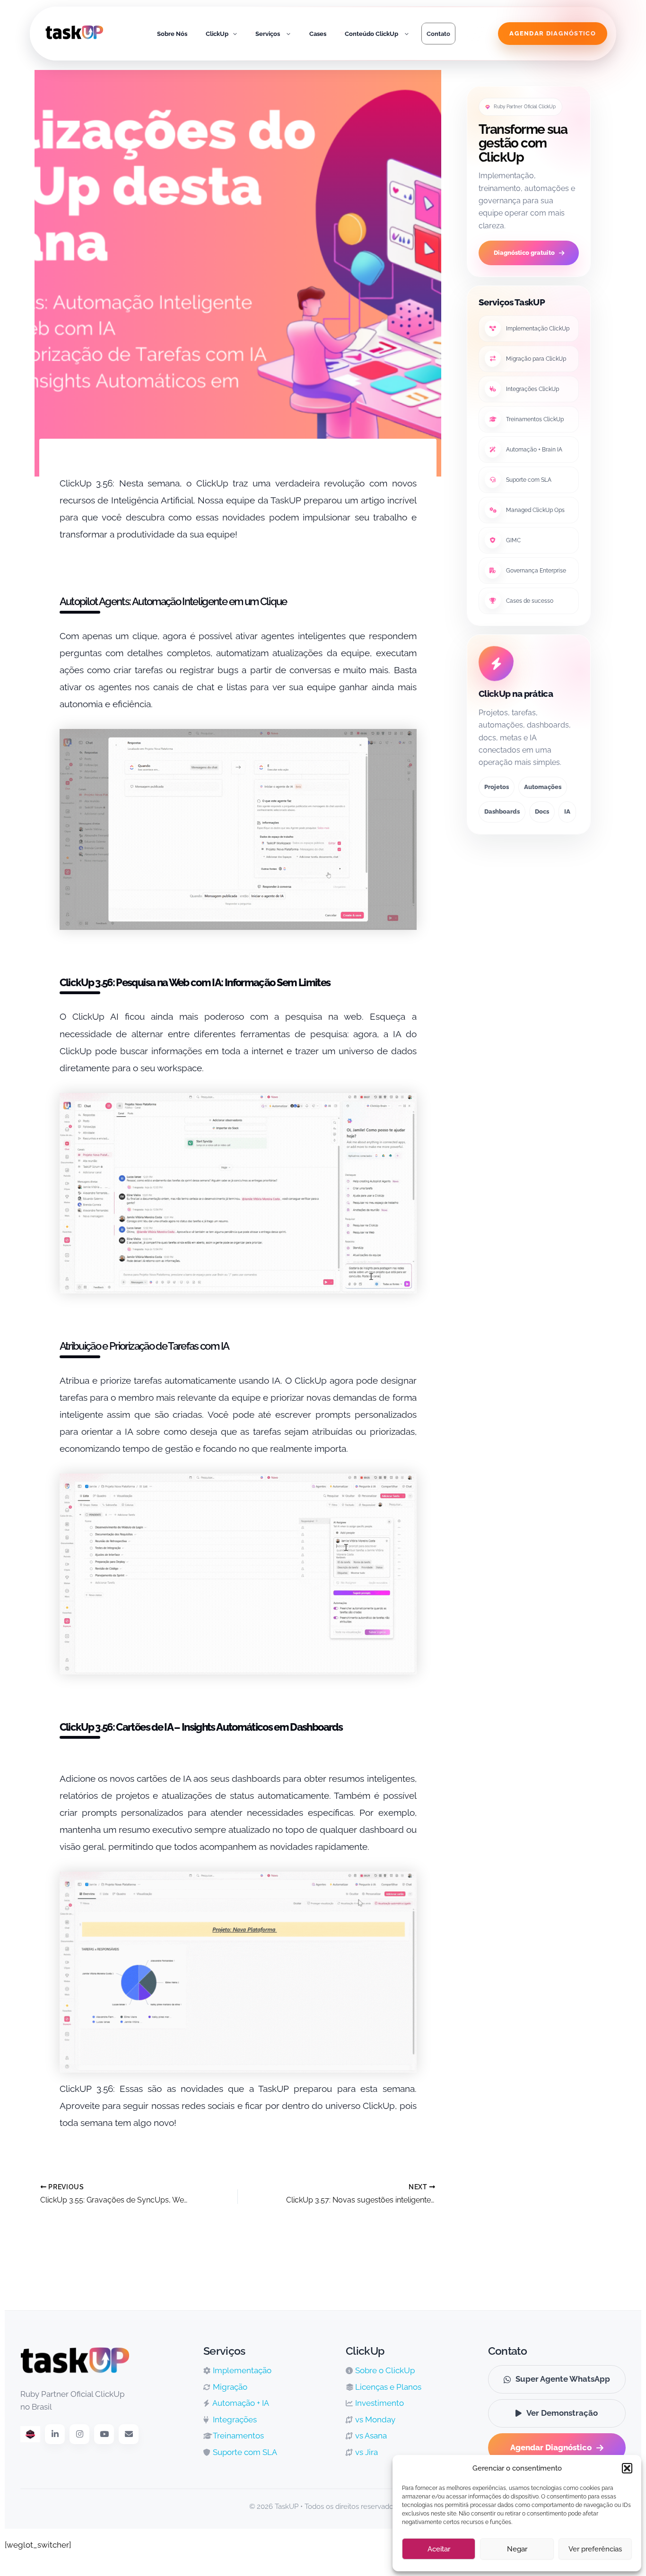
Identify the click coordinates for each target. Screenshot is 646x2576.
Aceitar (439, 2549)
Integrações (234, 2420)
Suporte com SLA (529, 480)
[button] (627, 2468)
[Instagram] (79, 2434)
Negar (517, 2549)
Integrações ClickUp (533, 389)
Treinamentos (237, 2436)
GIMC (513, 540)
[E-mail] (129, 2434)
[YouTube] (104, 2434)
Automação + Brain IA (534, 450)
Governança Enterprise (536, 571)
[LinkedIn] (55, 2434)
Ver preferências (595, 2549)
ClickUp (217, 34)
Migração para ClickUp (536, 359)
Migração (229, 2387)
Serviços (268, 34)
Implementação (241, 2370)
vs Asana (370, 2436)
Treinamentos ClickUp (535, 419)
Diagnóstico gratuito (524, 253)
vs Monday (374, 2420)
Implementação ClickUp (538, 329)
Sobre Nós (172, 34)
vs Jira (366, 2452)
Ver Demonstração (562, 2413)
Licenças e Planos (387, 2387)
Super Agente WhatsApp (563, 2379)
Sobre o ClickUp (384, 2370)
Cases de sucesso (530, 601)
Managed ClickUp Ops (535, 510)
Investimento (379, 2403)
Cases (318, 34)
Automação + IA (240, 2403)
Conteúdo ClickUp (371, 34)
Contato (438, 34)
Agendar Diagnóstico (551, 2447)
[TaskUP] (74, 34)
